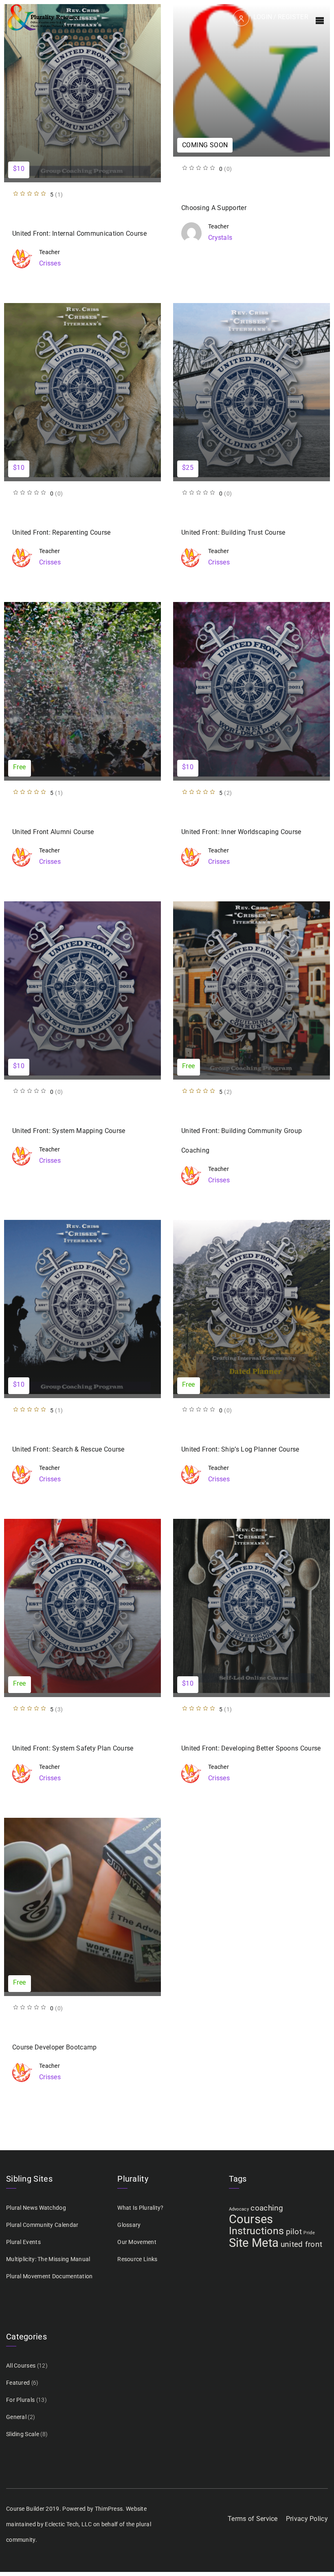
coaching (267, 2208)
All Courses (21, 2366)
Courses (251, 2219)
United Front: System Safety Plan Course (73, 1748)
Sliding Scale (23, 2434)
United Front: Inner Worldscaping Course (241, 832)
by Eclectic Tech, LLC (64, 2524)
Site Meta (254, 2243)
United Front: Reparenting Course (62, 532)
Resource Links (137, 2259)
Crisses (50, 263)
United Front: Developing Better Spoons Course (251, 1748)
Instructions (257, 2231)
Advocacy (239, 2209)
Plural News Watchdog (36, 2208)
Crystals (220, 238)
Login (263, 17)
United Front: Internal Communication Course (79, 233)
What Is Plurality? (140, 2208)
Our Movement (137, 2242)
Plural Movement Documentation (49, 2276)
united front (302, 2244)
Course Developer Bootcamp (55, 2047)
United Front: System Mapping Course (69, 1131)
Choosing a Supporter (214, 208)
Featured (18, 2383)
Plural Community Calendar (42, 2225)
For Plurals (20, 2400)
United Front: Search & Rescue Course (68, 1449)
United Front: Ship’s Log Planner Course (240, 1449)
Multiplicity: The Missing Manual (48, 2259)
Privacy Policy (307, 2519)
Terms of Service (253, 2519)
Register (293, 17)
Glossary (129, 2225)
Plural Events (23, 2242)
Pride (309, 2233)
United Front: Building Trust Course (233, 532)
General (16, 2417)
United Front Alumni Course (53, 832)
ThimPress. (110, 2509)
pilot (294, 2232)
